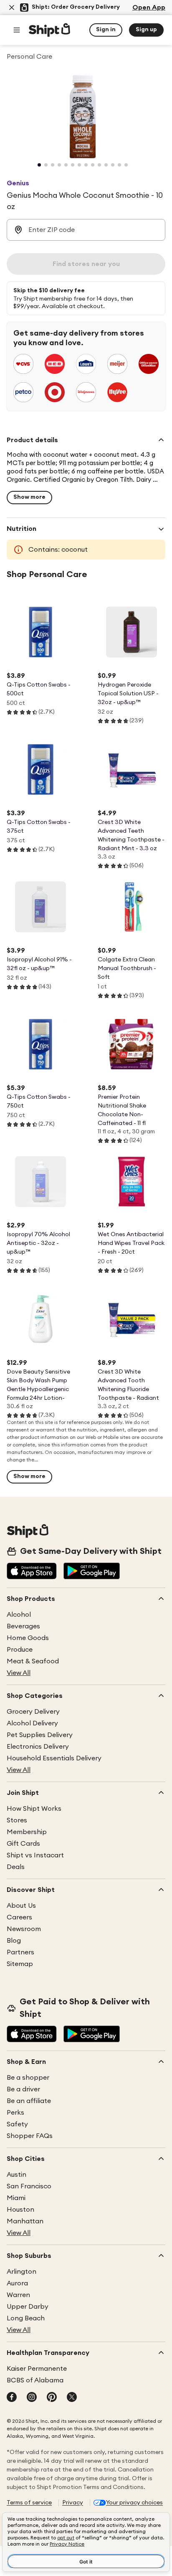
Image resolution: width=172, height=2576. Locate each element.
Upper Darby (28, 2307)
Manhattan (25, 2221)
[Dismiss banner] (12, 7)
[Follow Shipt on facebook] (12, 2398)
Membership (27, 1832)
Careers (19, 1917)
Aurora (17, 2283)
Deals (16, 1867)
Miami (16, 2198)
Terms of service (29, 2503)
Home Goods (28, 1638)
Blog (14, 1941)
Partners (20, 1952)
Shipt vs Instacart (35, 1855)
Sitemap (20, 1964)
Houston (20, 2210)
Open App (149, 7)
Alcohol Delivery (32, 1723)
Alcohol (19, 1615)
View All (19, 1673)
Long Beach (26, 2318)
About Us (21, 1906)
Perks (15, 2113)
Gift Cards (23, 1844)
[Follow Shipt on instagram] (32, 2398)
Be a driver (23, 2089)
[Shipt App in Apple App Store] (32, 1572)
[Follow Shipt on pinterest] (52, 2398)
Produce (20, 1650)
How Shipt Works (34, 1809)
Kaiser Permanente (37, 2369)
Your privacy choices (134, 2503)
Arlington (21, 2272)
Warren (18, 2295)
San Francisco (29, 2186)
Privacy (73, 2503)
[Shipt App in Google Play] (92, 1572)
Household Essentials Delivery (54, 1758)
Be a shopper (28, 2078)
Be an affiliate (29, 2101)
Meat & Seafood (33, 1661)
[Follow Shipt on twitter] (72, 2398)
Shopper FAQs (30, 2136)
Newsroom (24, 1929)
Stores (17, 1820)
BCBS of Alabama (35, 2380)
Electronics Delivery (38, 1747)
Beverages (23, 1626)
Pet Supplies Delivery (40, 1735)
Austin (16, 2175)
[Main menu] (17, 30)
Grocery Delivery (33, 1712)
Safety (17, 2124)
